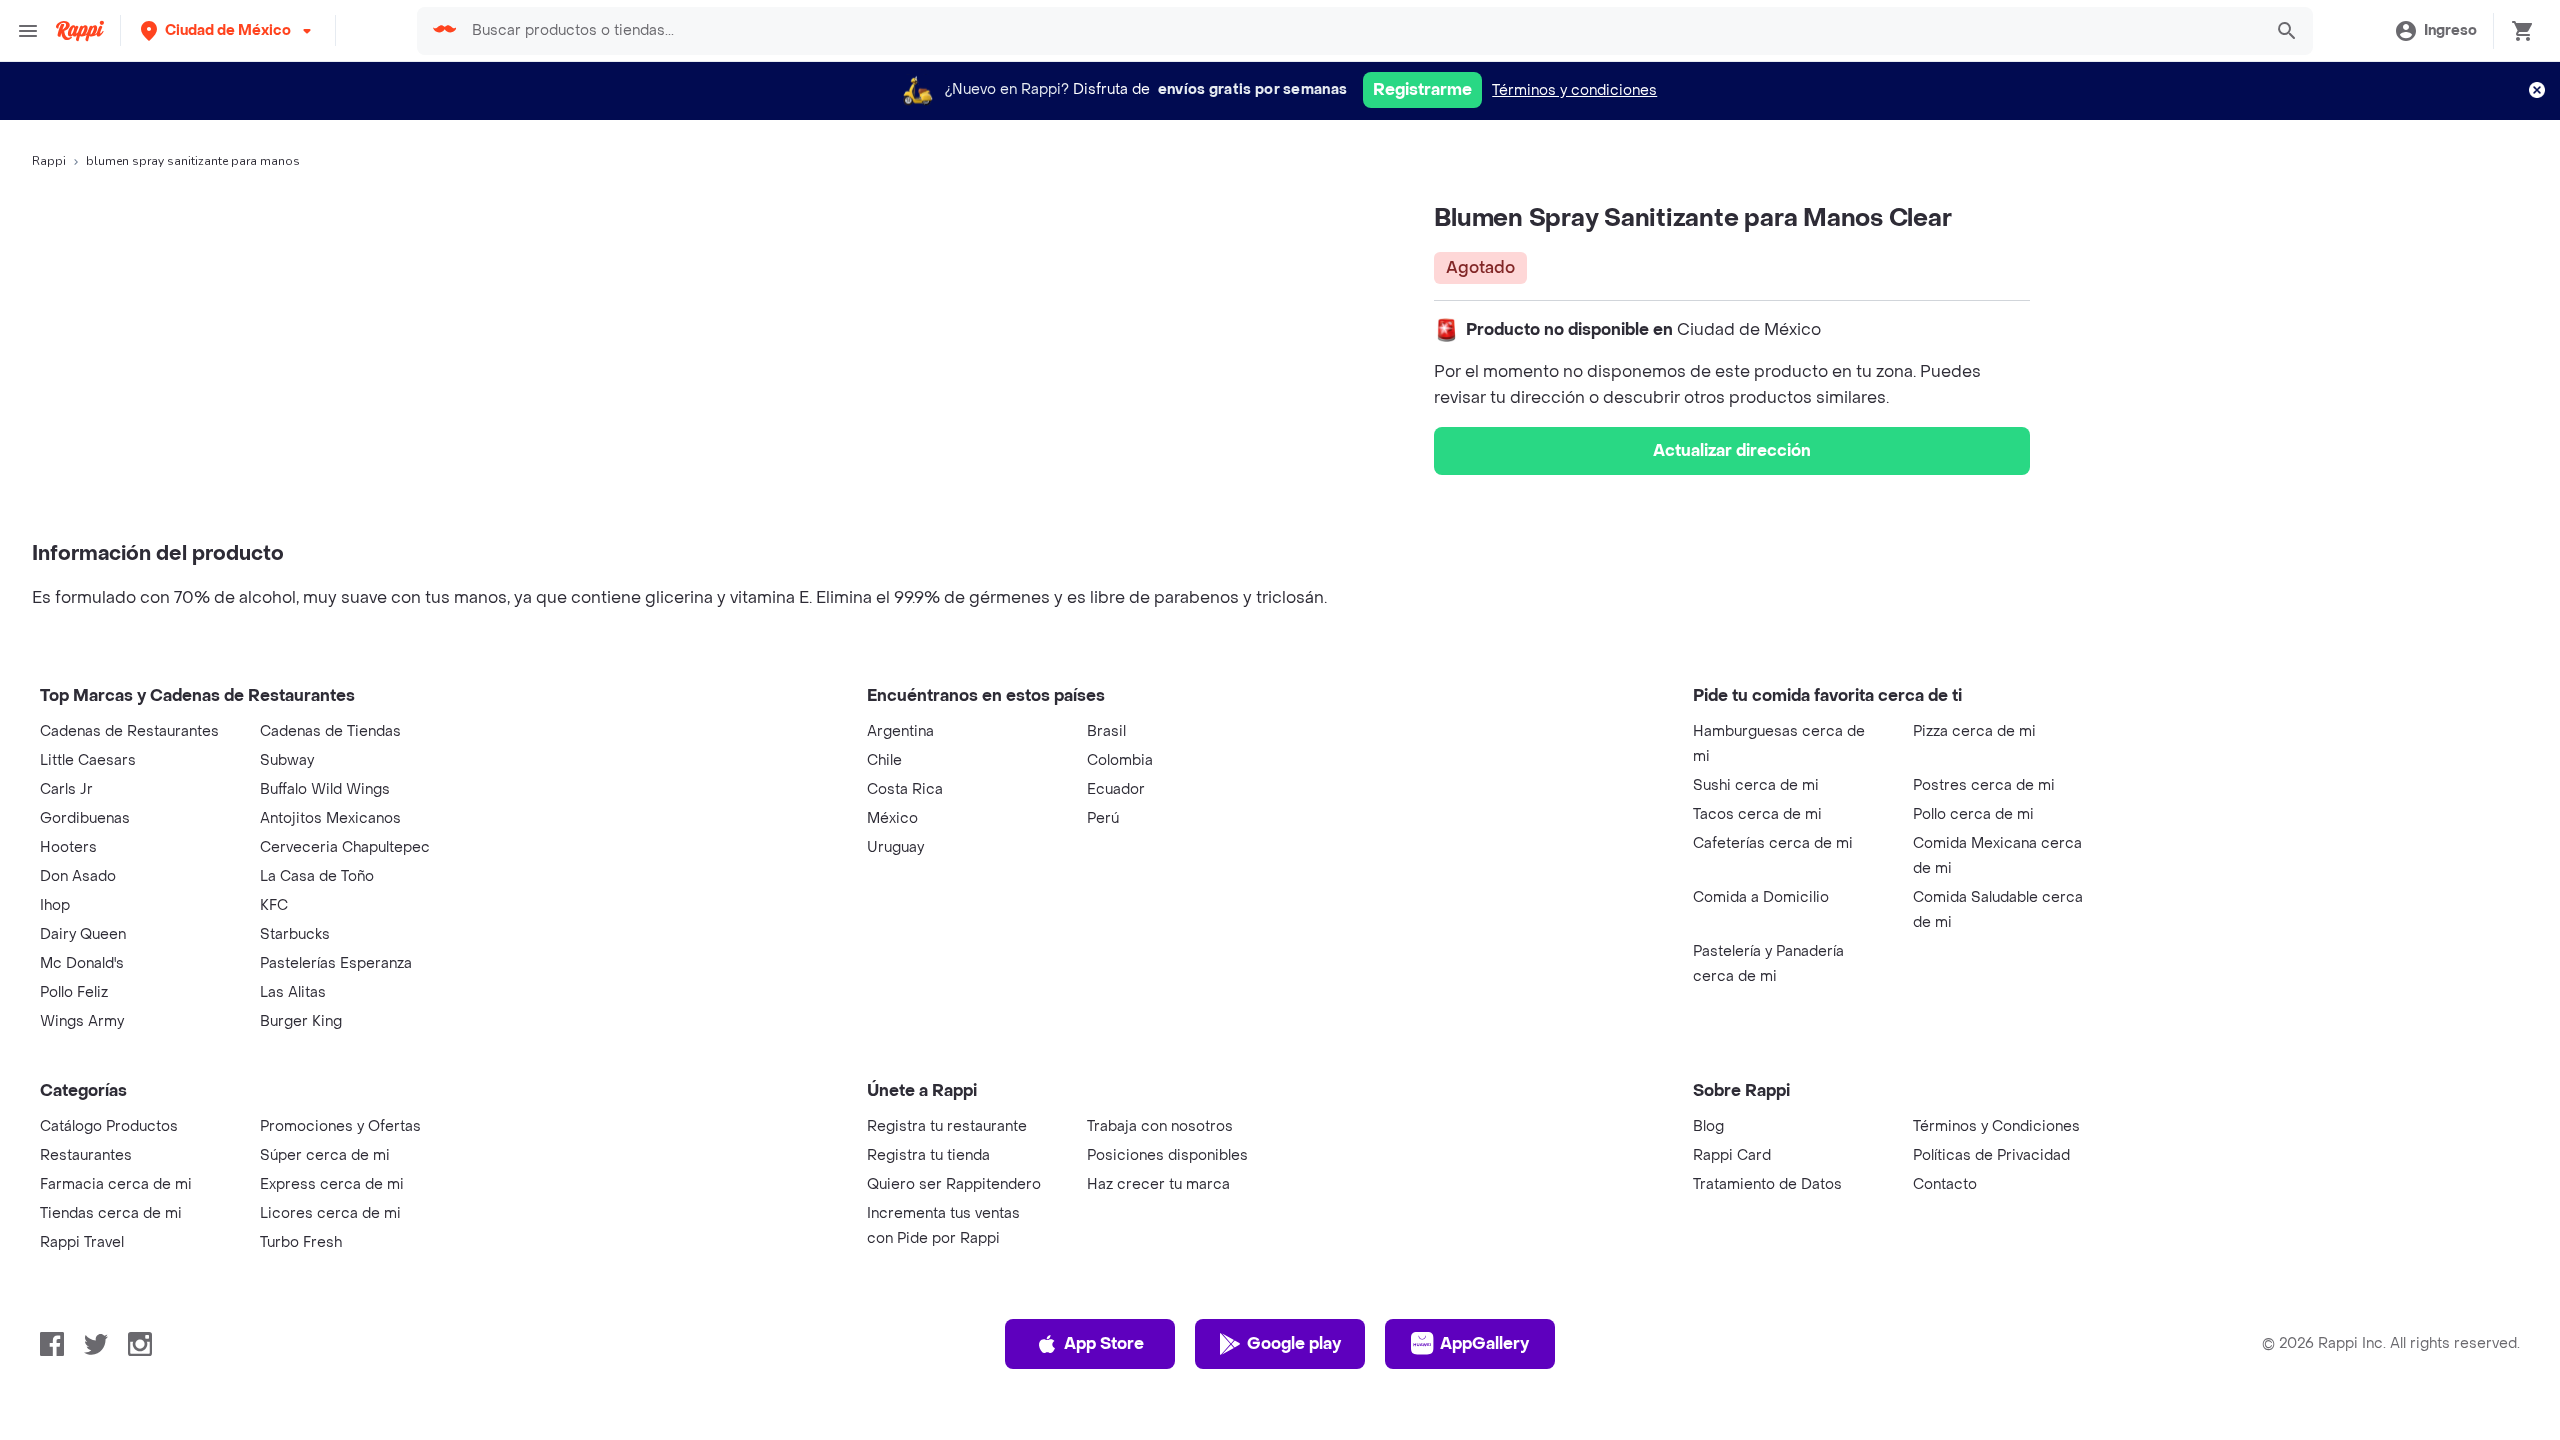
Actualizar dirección (1732, 450)
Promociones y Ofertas (340, 1126)
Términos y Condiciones (1996, 1126)
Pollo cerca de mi (1973, 814)
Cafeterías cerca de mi (1773, 843)
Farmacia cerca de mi (116, 1184)
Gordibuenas (85, 818)
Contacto (1945, 1184)
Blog (1708, 1126)
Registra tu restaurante (947, 1126)
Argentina (900, 731)
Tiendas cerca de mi (111, 1213)
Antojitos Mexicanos (330, 818)
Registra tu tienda (928, 1155)
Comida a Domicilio (1761, 897)
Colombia (1120, 760)
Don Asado (78, 876)
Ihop (55, 905)
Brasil (1106, 731)
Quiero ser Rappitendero (954, 1184)
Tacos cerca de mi (1757, 814)
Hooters (68, 847)
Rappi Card (1732, 1155)
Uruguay (895, 847)
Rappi (49, 161)
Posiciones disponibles (1167, 1155)
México (892, 818)
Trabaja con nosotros (1160, 1126)
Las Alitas (293, 992)
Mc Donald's (82, 963)
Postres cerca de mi (1984, 785)
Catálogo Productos (109, 1126)
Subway (287, 760)
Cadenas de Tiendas (330, 731)
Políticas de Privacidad (1991, 1155)
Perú (1103, 818)
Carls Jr (66, 789)
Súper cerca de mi (325, 1155)
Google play (1294, 1343)
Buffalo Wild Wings (325, 789)
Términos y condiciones (1574, 90)
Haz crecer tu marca (1158, 1184)
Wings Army (82, 1021)
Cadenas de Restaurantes (129, 731)
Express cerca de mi (332, 1184)
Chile (884, 760)
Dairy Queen (83, 934)
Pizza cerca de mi (1974, 731)
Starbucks (295, 934)
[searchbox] (1360, 31)
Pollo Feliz (74, 992)
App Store (1104, 1343)
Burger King (301, 1021)
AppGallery (1484, 1343)
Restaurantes (86, 1155)
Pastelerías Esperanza (336, 963)
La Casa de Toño (317, 876)
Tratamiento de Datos (1767, 1184)
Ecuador (1116, 789)
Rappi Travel (82, 1242)
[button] (228, 30)
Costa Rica (905, 789)
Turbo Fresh (301, 1242)
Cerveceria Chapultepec (345, 847)
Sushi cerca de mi (1756, 785)
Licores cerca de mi (330, 1213)
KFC (274, 905)
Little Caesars (88, 760)
